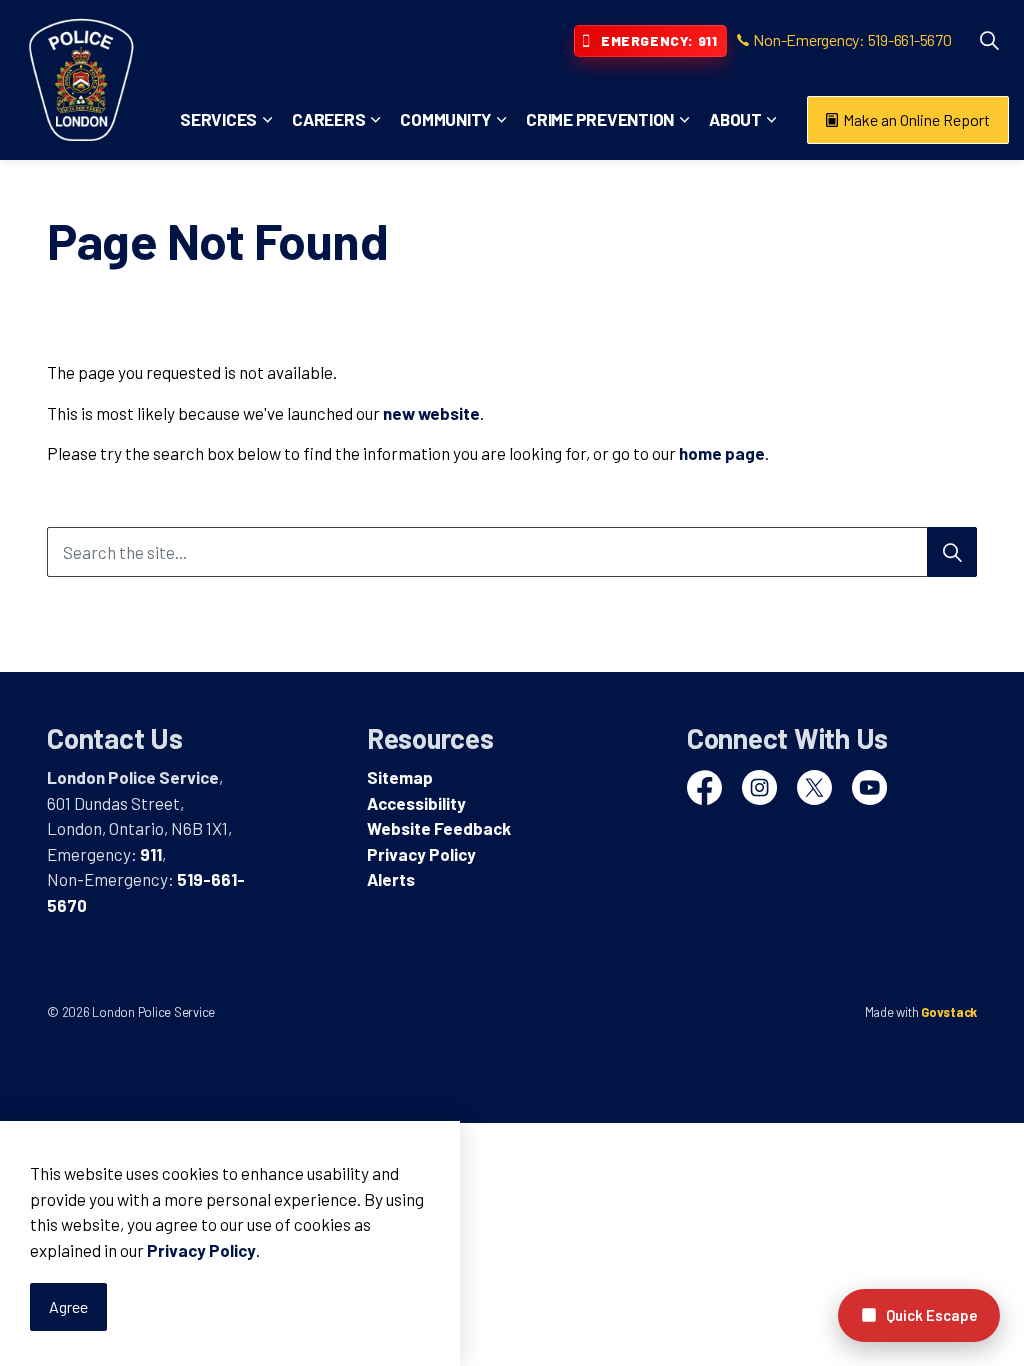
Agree (68, 1306)
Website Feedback (439, 828)
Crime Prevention (600, 119)
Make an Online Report (916, 119)
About (735, 119)
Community (445, 119)
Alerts (391, 879)
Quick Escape (932, 1315)
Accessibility (416, 803)
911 (151, 854)
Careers (328, 119)
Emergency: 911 (659, 40)
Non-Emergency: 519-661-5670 (852, 39)
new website (431, 413)
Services (218, 119)
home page (722, 453)
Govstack (949, 1012)
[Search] (952, 552)
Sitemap (400, 777)
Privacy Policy (201, 1250)
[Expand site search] (989, 40)
